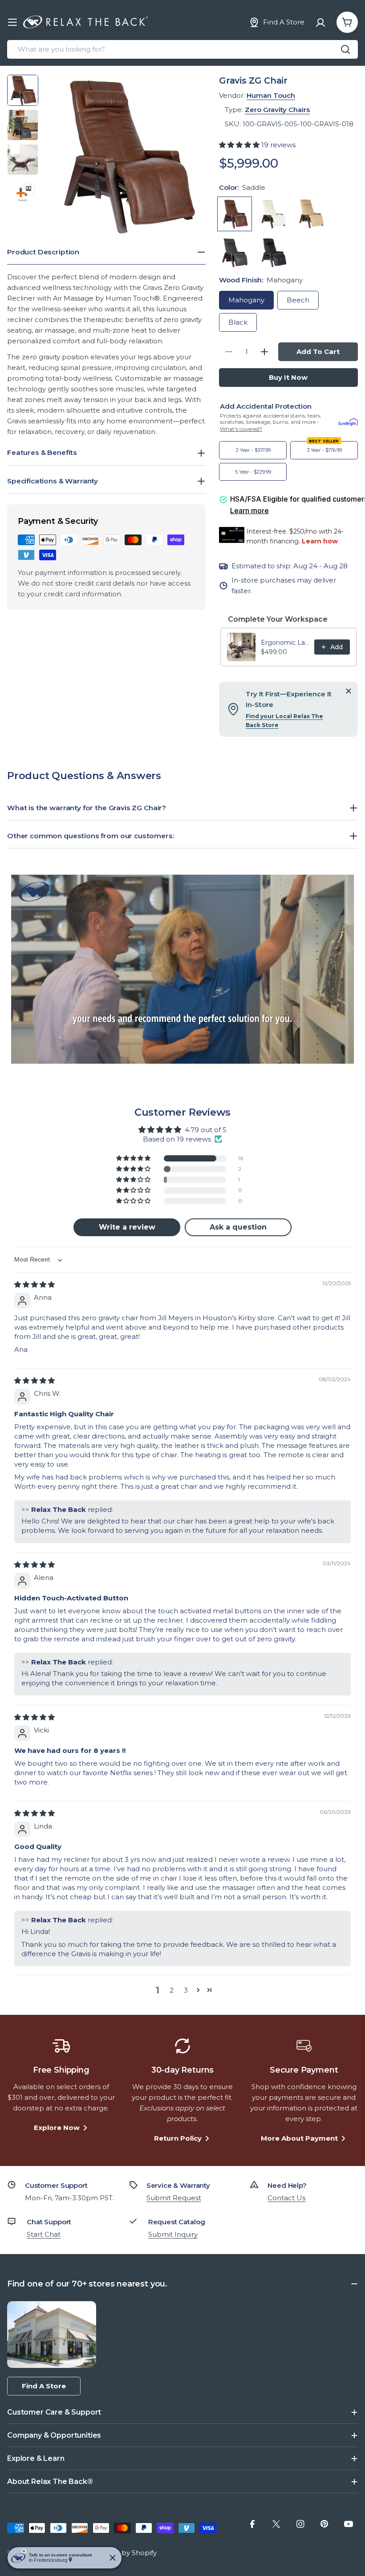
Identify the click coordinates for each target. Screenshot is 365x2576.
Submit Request (174, 2198)
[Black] (273, 252)
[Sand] (311, 214)
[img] (34, 1284)
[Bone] (273, 214)
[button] (240, 145)
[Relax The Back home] (85, 22)
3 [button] (186, 1990)
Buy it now (288, 377)
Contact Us (286, 2198)
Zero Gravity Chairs (277, 110)
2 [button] (172, 1990)
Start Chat (44, 2234)
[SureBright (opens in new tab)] (348, 422)
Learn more (249, 510)
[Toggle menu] (12, 22)
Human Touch (271, 95)
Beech (298, 300)
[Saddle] (235, 214)
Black (238, 322)
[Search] (345, 49)
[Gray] (235, 252)
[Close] (349, 691)
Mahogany (246, 300)
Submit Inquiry (173, 2234)
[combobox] (182, 49)
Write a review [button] (127, 1227)
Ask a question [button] (238, 1227)
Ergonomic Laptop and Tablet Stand (285, 643)
